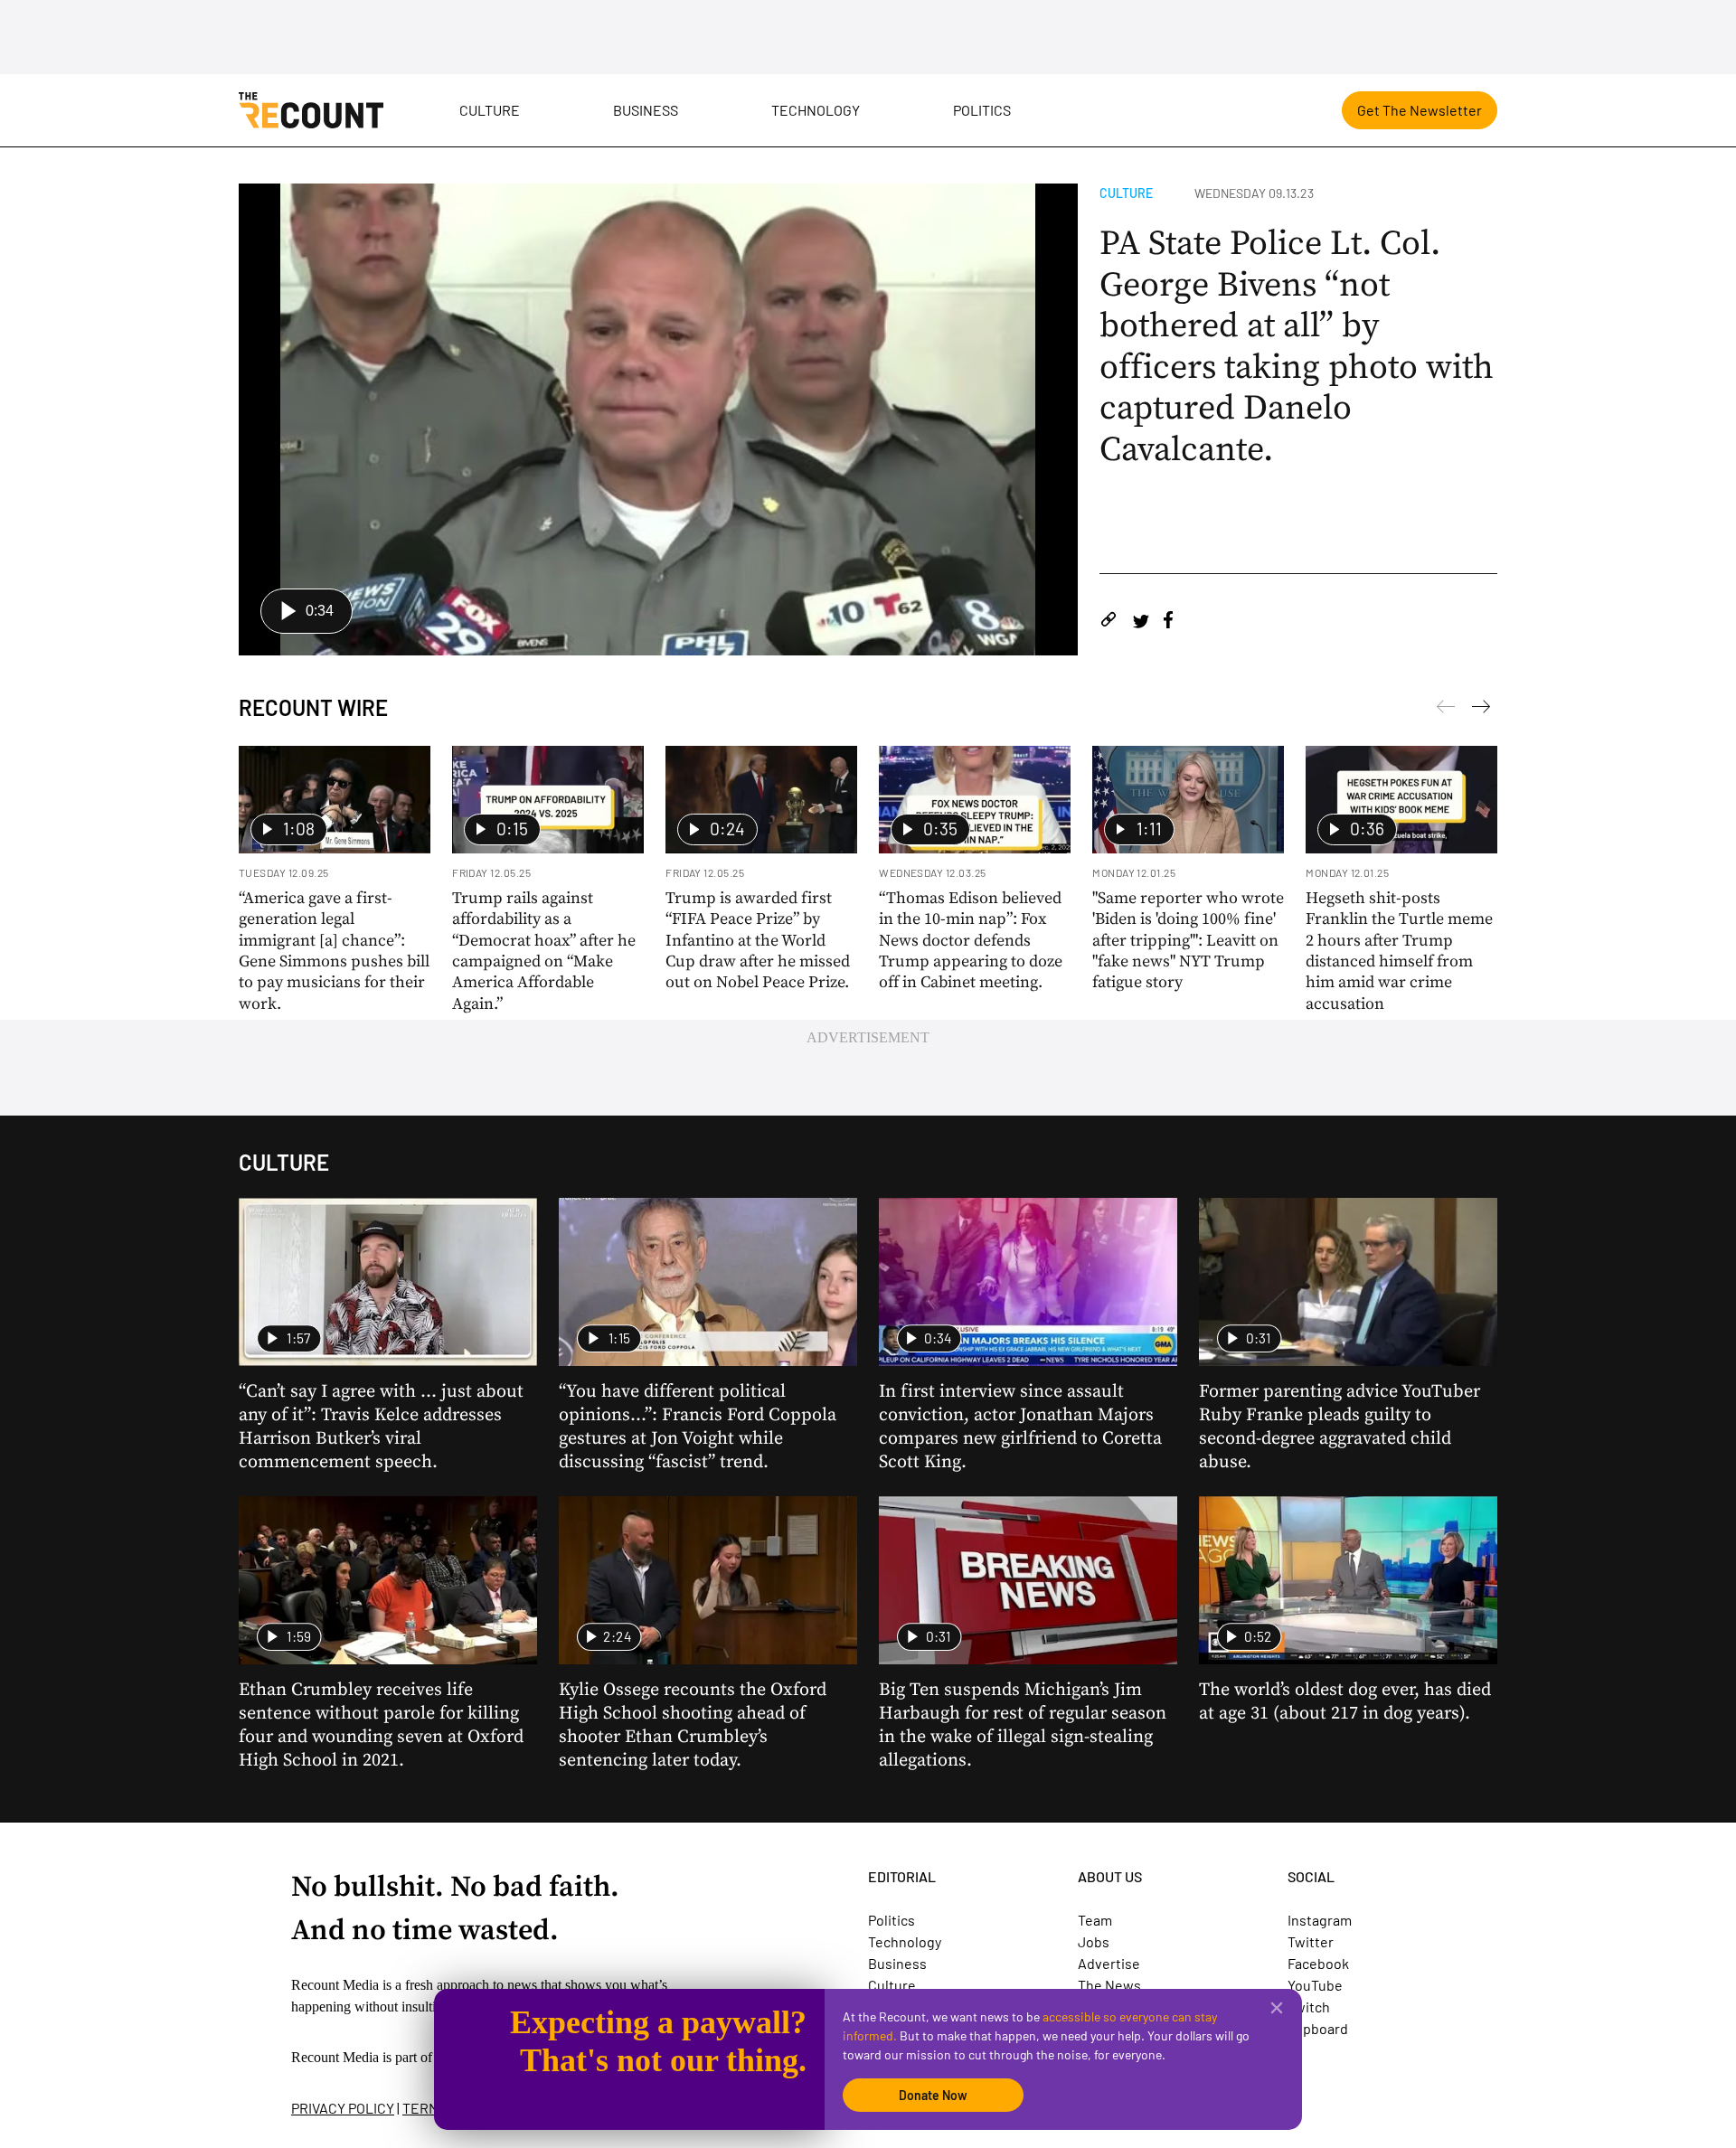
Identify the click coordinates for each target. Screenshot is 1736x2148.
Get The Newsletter (1420, 110)
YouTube (1315, 1985)
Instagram (1320, 1920)
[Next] (1446, 710)
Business (646, 110)
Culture (490, 110)
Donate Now (933, 2095)
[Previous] (1481, 710)
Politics (982, 110)
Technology (816, 110)
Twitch (1309, 2007)
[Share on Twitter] (1141, 622)
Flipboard (1318, 2028)
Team (1095, 1920)
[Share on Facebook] (1168, 622)
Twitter (1311, 1941)
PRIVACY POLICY (343, 2108)
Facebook (1318, 1963)
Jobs (1094, 1941)
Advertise (1109, 1963)
